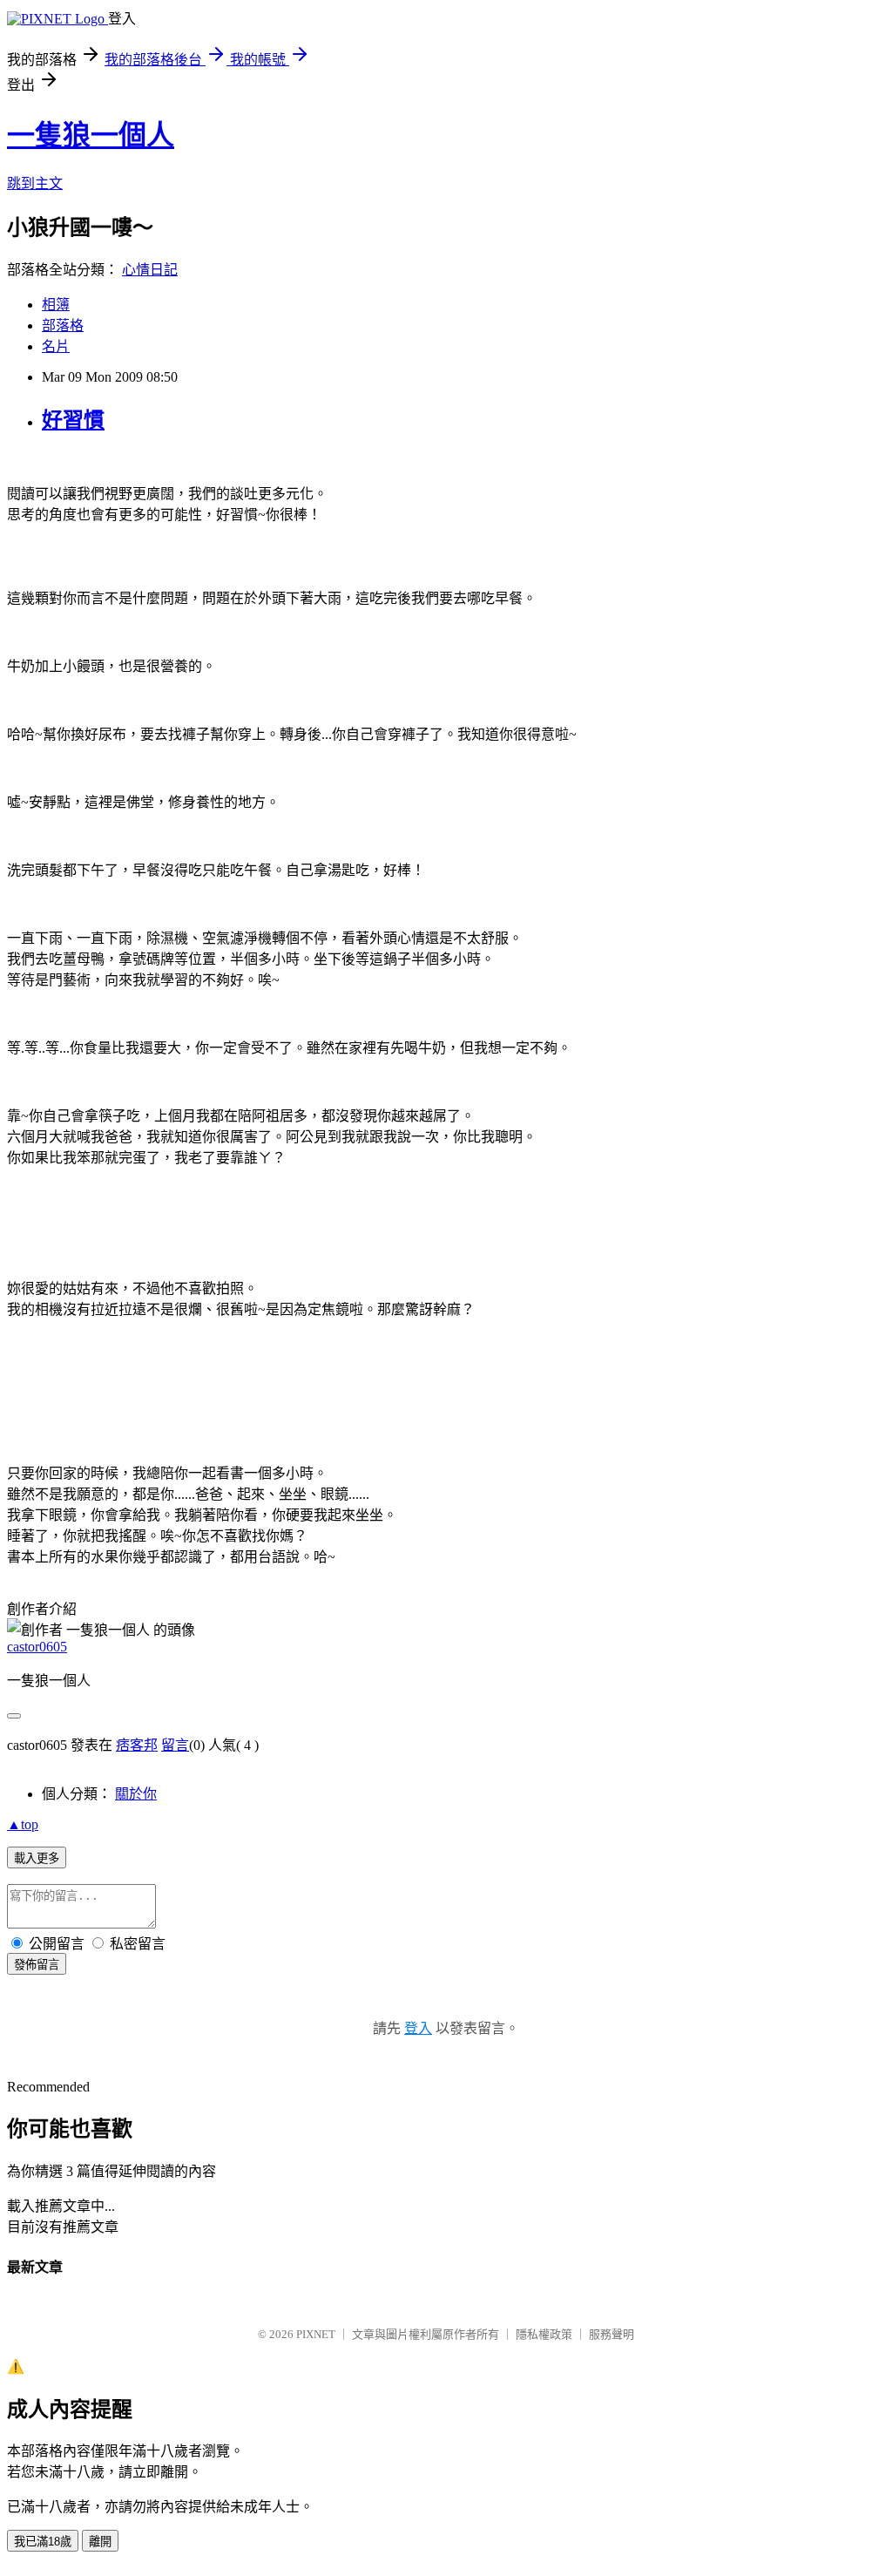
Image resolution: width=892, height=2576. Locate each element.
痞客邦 (137, 1745)
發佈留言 (37, 1965)
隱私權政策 (544, 2334)
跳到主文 (35, 183)
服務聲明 (612, 2334)
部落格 (63, 325)
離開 (100, 2542)
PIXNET (316, 2334)
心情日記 (150, 270)
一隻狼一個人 (91, 135)
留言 (175, 1745)
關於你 (136, 1794)
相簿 (56, 305)
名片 (56, 346)
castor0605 (37, 1647)
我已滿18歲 (43, 2542)
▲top (23, 1824)
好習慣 (73, 420)
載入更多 (37, 1858)
